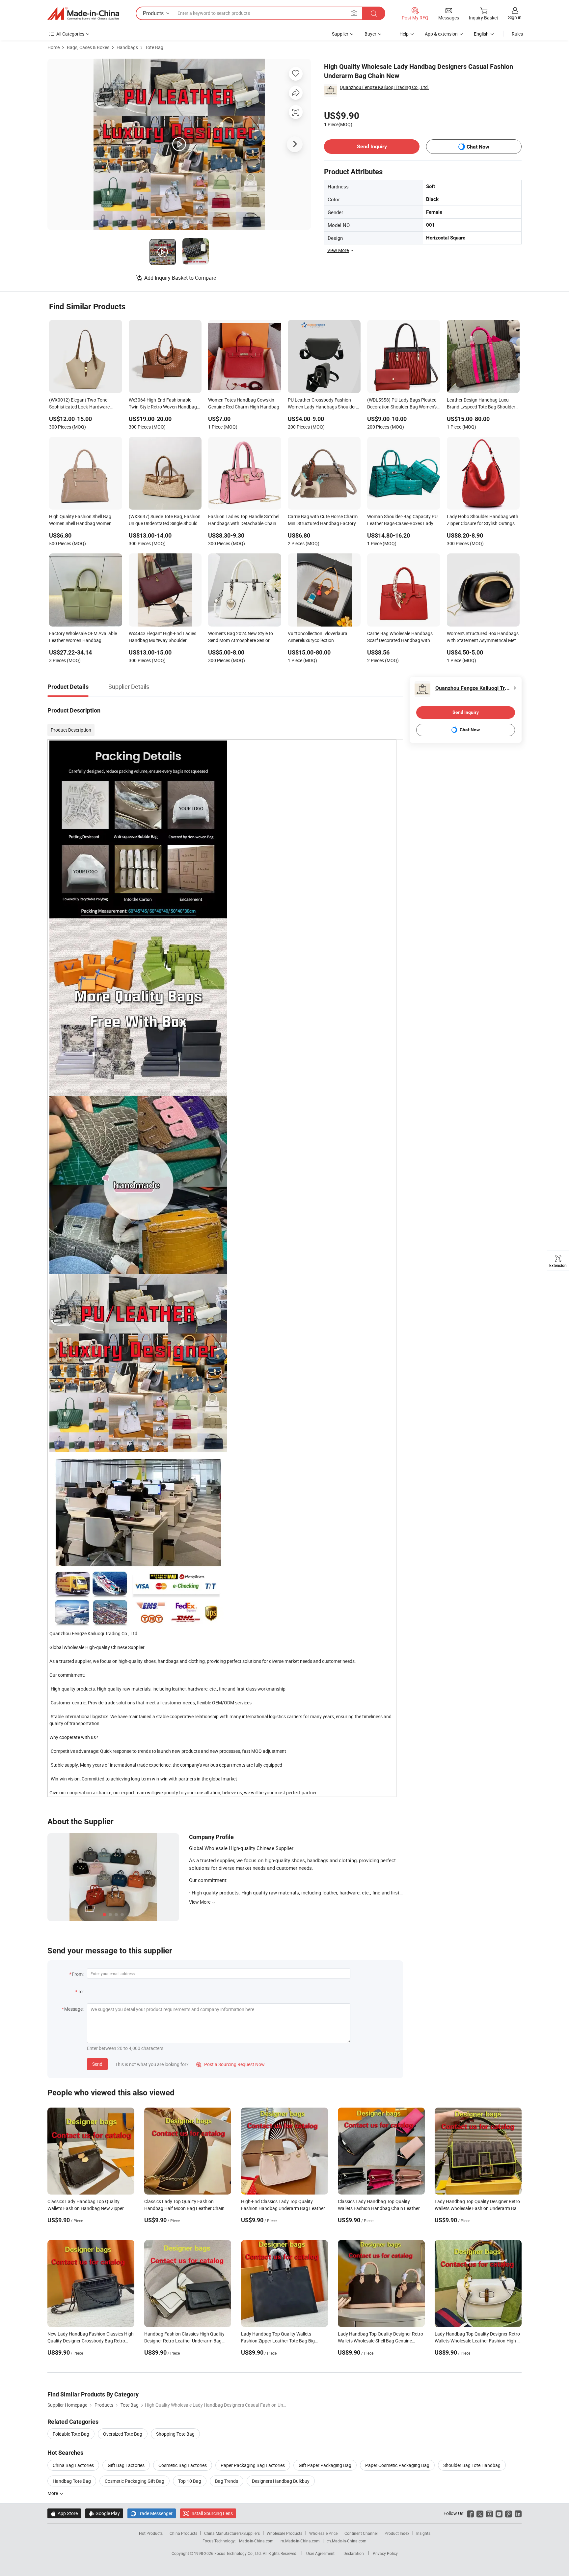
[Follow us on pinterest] (509, 2513)
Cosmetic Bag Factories (183, 2465)
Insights (423, 2533)
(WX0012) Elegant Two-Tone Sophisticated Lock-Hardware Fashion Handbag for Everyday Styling (81, 404)
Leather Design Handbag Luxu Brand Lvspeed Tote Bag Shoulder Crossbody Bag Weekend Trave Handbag (481, 404)
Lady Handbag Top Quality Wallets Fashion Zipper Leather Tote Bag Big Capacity (278, 2341)
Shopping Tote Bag (175, 2434)
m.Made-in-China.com (300, 2541)
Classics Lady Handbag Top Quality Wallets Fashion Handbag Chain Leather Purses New (379, 2208)
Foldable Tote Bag (71, 2434)
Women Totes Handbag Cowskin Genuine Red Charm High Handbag (244, 403)
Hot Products (151, 2533)
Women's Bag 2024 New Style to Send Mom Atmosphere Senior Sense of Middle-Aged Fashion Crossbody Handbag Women (241, 637)
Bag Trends (227, 2481)
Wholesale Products (284, 2533)
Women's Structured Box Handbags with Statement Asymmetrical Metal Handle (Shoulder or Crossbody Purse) (483, 637)
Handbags (127, 47)
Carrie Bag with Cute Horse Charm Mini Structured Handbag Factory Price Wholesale (323, 520)
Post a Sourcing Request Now (230, 2064)
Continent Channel (361, 2533)
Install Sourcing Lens (212, 2513)
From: (78, 1974)
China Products (183, 2533)
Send (97, 2064)
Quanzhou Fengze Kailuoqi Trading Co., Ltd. (384, 87)
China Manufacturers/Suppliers (232, 2533)
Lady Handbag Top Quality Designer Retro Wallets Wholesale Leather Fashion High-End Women (477, 2341)
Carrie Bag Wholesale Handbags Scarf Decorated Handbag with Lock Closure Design (400, 637)
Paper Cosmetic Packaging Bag (397, 2465)
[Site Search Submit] (374, 13)
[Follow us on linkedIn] (518, 2513)
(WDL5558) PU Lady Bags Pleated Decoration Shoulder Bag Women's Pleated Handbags (402, 404)
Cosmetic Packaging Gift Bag (135, 2481)
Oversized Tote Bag (123, 2434)
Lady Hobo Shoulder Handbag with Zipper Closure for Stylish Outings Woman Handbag (483, 520)
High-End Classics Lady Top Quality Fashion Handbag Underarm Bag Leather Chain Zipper (283, 2208)
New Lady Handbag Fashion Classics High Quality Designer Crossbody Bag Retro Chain (91, 2341)
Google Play (104, 2513)
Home (54, 47)
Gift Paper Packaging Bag (325, 2465)
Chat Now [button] (478, 147)
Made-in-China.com (256, 2541)
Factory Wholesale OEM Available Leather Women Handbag (83, 637)
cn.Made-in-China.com (347, 2541)
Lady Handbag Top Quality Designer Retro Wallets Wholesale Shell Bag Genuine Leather (380, 2341)
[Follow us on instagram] (489, 2513)
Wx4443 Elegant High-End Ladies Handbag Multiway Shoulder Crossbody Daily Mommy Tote (163, 637)
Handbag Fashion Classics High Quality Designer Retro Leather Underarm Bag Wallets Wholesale (184, 2341)
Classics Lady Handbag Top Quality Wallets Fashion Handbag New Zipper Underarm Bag (86, 2208)
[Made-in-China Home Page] (83, 14)
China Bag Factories (73, 2465)
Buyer (370, 34)
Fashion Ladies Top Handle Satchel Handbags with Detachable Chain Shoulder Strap (244, 520)
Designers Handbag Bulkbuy (281, 2481)
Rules (517, 34)
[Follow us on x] (480, 2513)
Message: (74, 2009)
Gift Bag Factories (126, 2465)
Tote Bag (154, 47)
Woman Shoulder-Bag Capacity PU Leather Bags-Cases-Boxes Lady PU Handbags (402, 520)
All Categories (70, 34)
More (53, 2493)
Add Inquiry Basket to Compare (180, 278)
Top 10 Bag (190, 2481)
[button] (354, 13)
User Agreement (320, 2553)
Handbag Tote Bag (72, 2481)
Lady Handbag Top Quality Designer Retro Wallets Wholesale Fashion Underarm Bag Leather (477, 2208)
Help (404, 34)
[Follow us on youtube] (499, 2513)
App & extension (441, 34)
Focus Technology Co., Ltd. (239, 2553)
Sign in (515, 17)
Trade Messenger (152, 2513)
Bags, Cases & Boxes (88, 47)
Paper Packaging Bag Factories (253, 2465)
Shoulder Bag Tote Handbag (472, 2465)
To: (81, 1991)
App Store (64, 2513)
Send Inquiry (372, 146)
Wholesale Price (323, 2533)
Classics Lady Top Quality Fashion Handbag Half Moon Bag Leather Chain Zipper (184, 2208)
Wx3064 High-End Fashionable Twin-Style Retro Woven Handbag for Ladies (163, 404)
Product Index (397, 2533)
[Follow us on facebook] (470, 2513)
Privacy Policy (385, 2553)
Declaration (354, 2553)
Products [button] (153, 13)
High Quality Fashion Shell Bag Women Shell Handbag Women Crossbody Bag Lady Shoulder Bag (84, 520)
